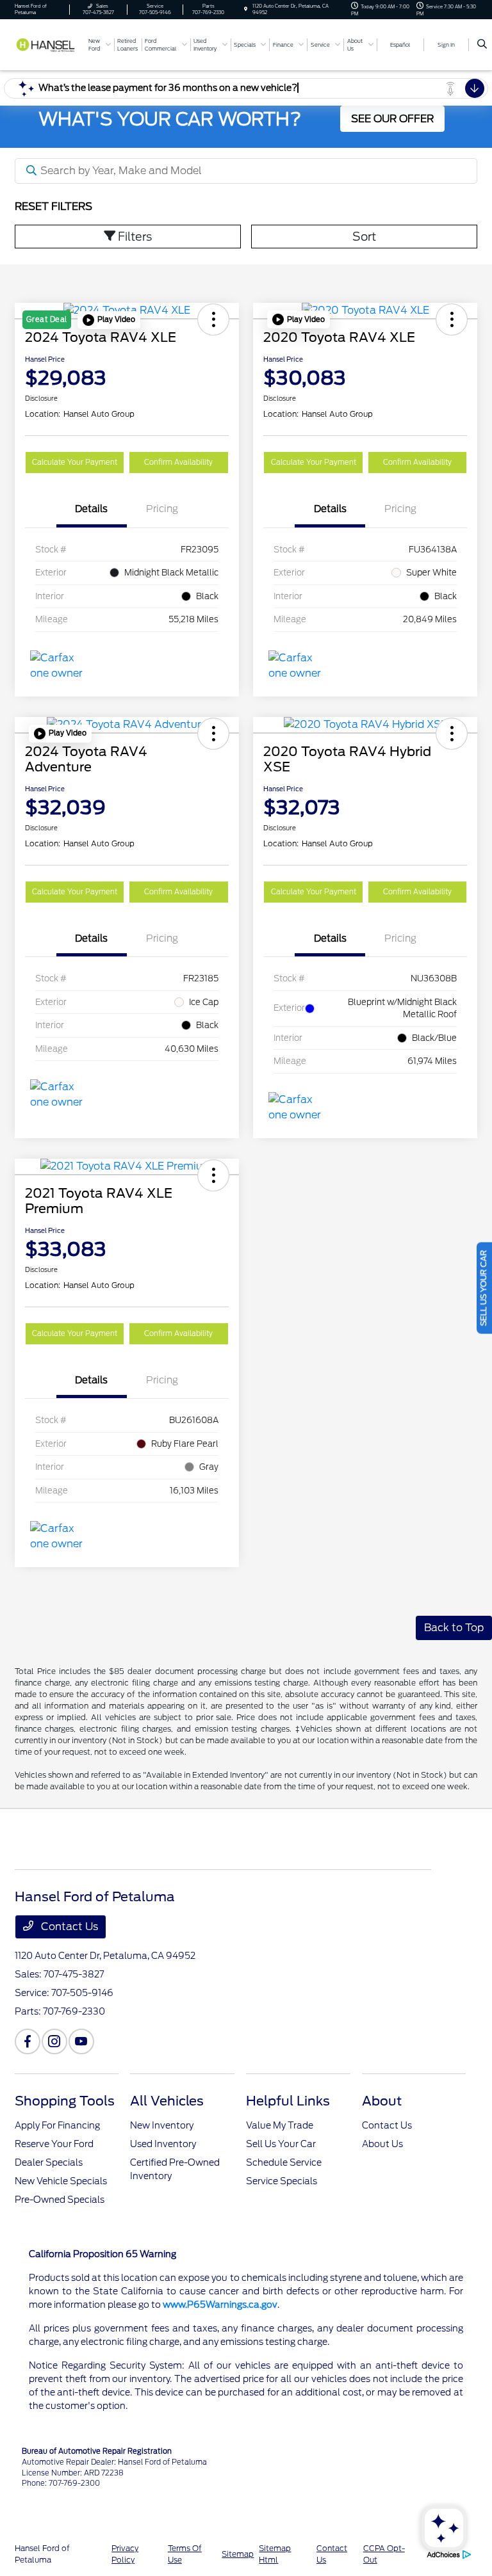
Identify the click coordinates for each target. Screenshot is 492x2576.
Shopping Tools (65, 2101)
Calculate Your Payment (75, 462)
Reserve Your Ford (54, 2144)
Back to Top (454, 1628)
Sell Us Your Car (281, 2144)
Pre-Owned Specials (60, 2200)
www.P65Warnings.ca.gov (220, 2305)
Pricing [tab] (162, 509)
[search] (482, 45)
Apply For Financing (57, 2125)
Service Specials (282, 2181)
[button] (109, 320)
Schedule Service (284, 2162)
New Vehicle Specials (61, 2181)
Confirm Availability (178, 462)
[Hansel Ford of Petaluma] (49, 44)
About (382, 2101)
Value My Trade (280, 2125)
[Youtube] (81, 2041)
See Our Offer (392, 119)
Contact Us (68, 1927)
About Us (382, 2144)
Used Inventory (163, 2144)
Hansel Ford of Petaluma (42, 2554)
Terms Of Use (185, 2554)
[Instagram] (54, 2041)
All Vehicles (167, 2101)
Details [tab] (91, 509)
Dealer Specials (49, 2162)
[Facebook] (28, 2041)
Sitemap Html (275, 2554)
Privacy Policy (125, 2554)
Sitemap (238, 2554)
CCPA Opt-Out (384, 2554)
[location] (246, 9)
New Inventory (162, 2125)
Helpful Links (288, 2101)
